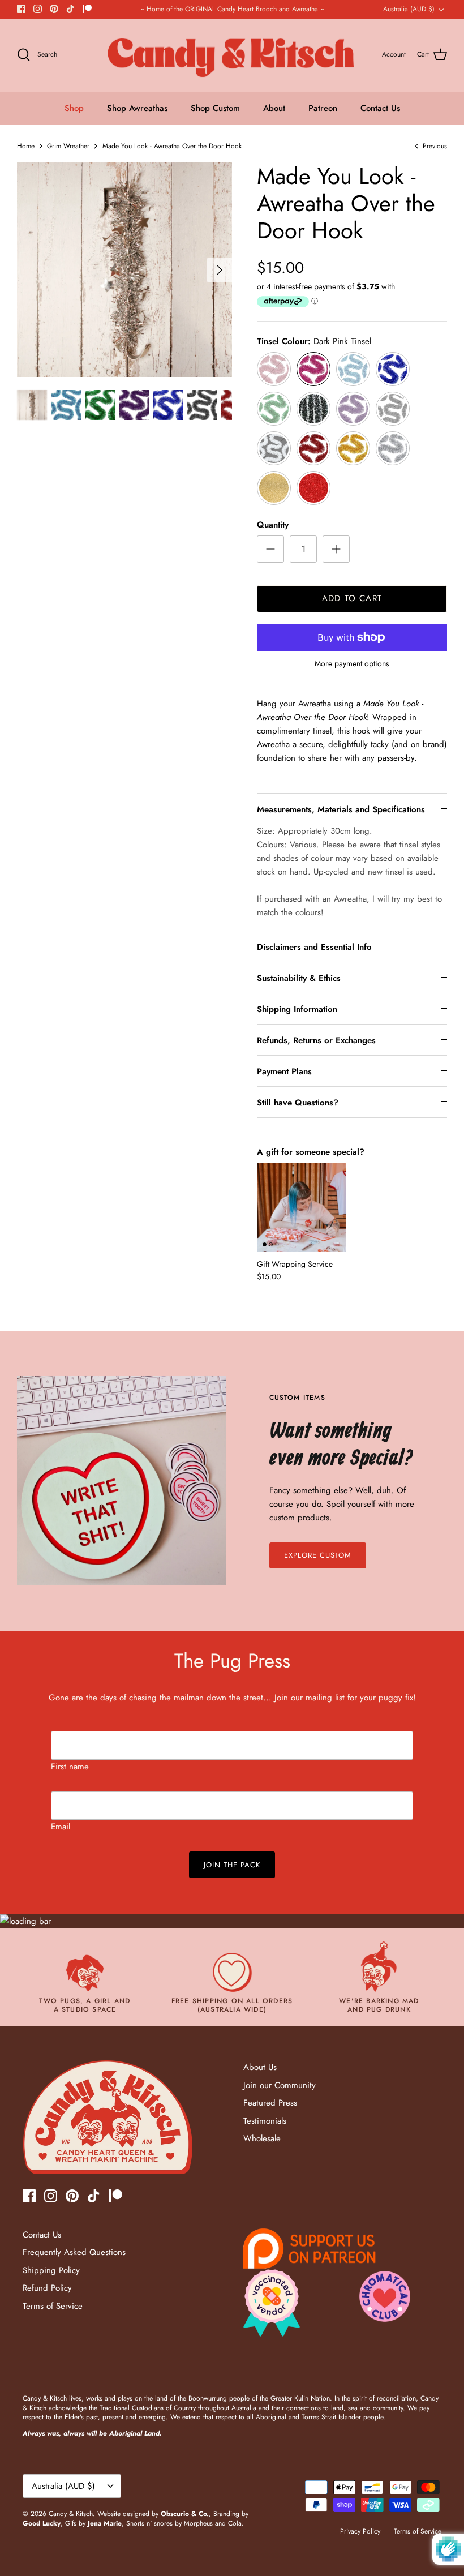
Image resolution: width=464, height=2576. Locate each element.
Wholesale (262, 2138)
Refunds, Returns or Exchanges (316, 1040)
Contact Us (380, 108)
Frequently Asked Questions (74, 2252)
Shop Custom (215, 108)
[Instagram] (38, 9)
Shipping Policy (51, 2270)
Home (26, 146)
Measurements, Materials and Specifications (341, 809)
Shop (74, 108)
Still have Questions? (298, 1103)
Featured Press (270, 2103)
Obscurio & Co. (185, 2514)
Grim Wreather (68, 146)
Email (61, 1827)
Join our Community (280, 2085)
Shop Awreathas (137, 108)
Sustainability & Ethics (299, 978)
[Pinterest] (54, 9)
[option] (124, 270)
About (274, 108)
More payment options (352, 664)
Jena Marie (105, 2523)
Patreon (323, 108)
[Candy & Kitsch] (232, 55)
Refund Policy (47, 2288)
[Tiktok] (70, 9)
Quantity (273, 525)
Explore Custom (318, 1555)
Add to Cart (352, 598)
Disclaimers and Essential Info (314, 947)
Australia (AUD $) (409, 9)
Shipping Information (297, 1009)
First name (70, 1767)
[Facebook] (21, 9)
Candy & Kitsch (71, 2514)
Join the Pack (232, 1865)
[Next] (220, 270)
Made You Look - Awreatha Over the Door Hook (172, 146)
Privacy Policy (360, 2531)
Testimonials (265, 2121)
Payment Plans (284, 1071)
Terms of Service (53, 2306)
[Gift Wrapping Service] (302, 1207)
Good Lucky (42, 2523)
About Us (260, 2067)
